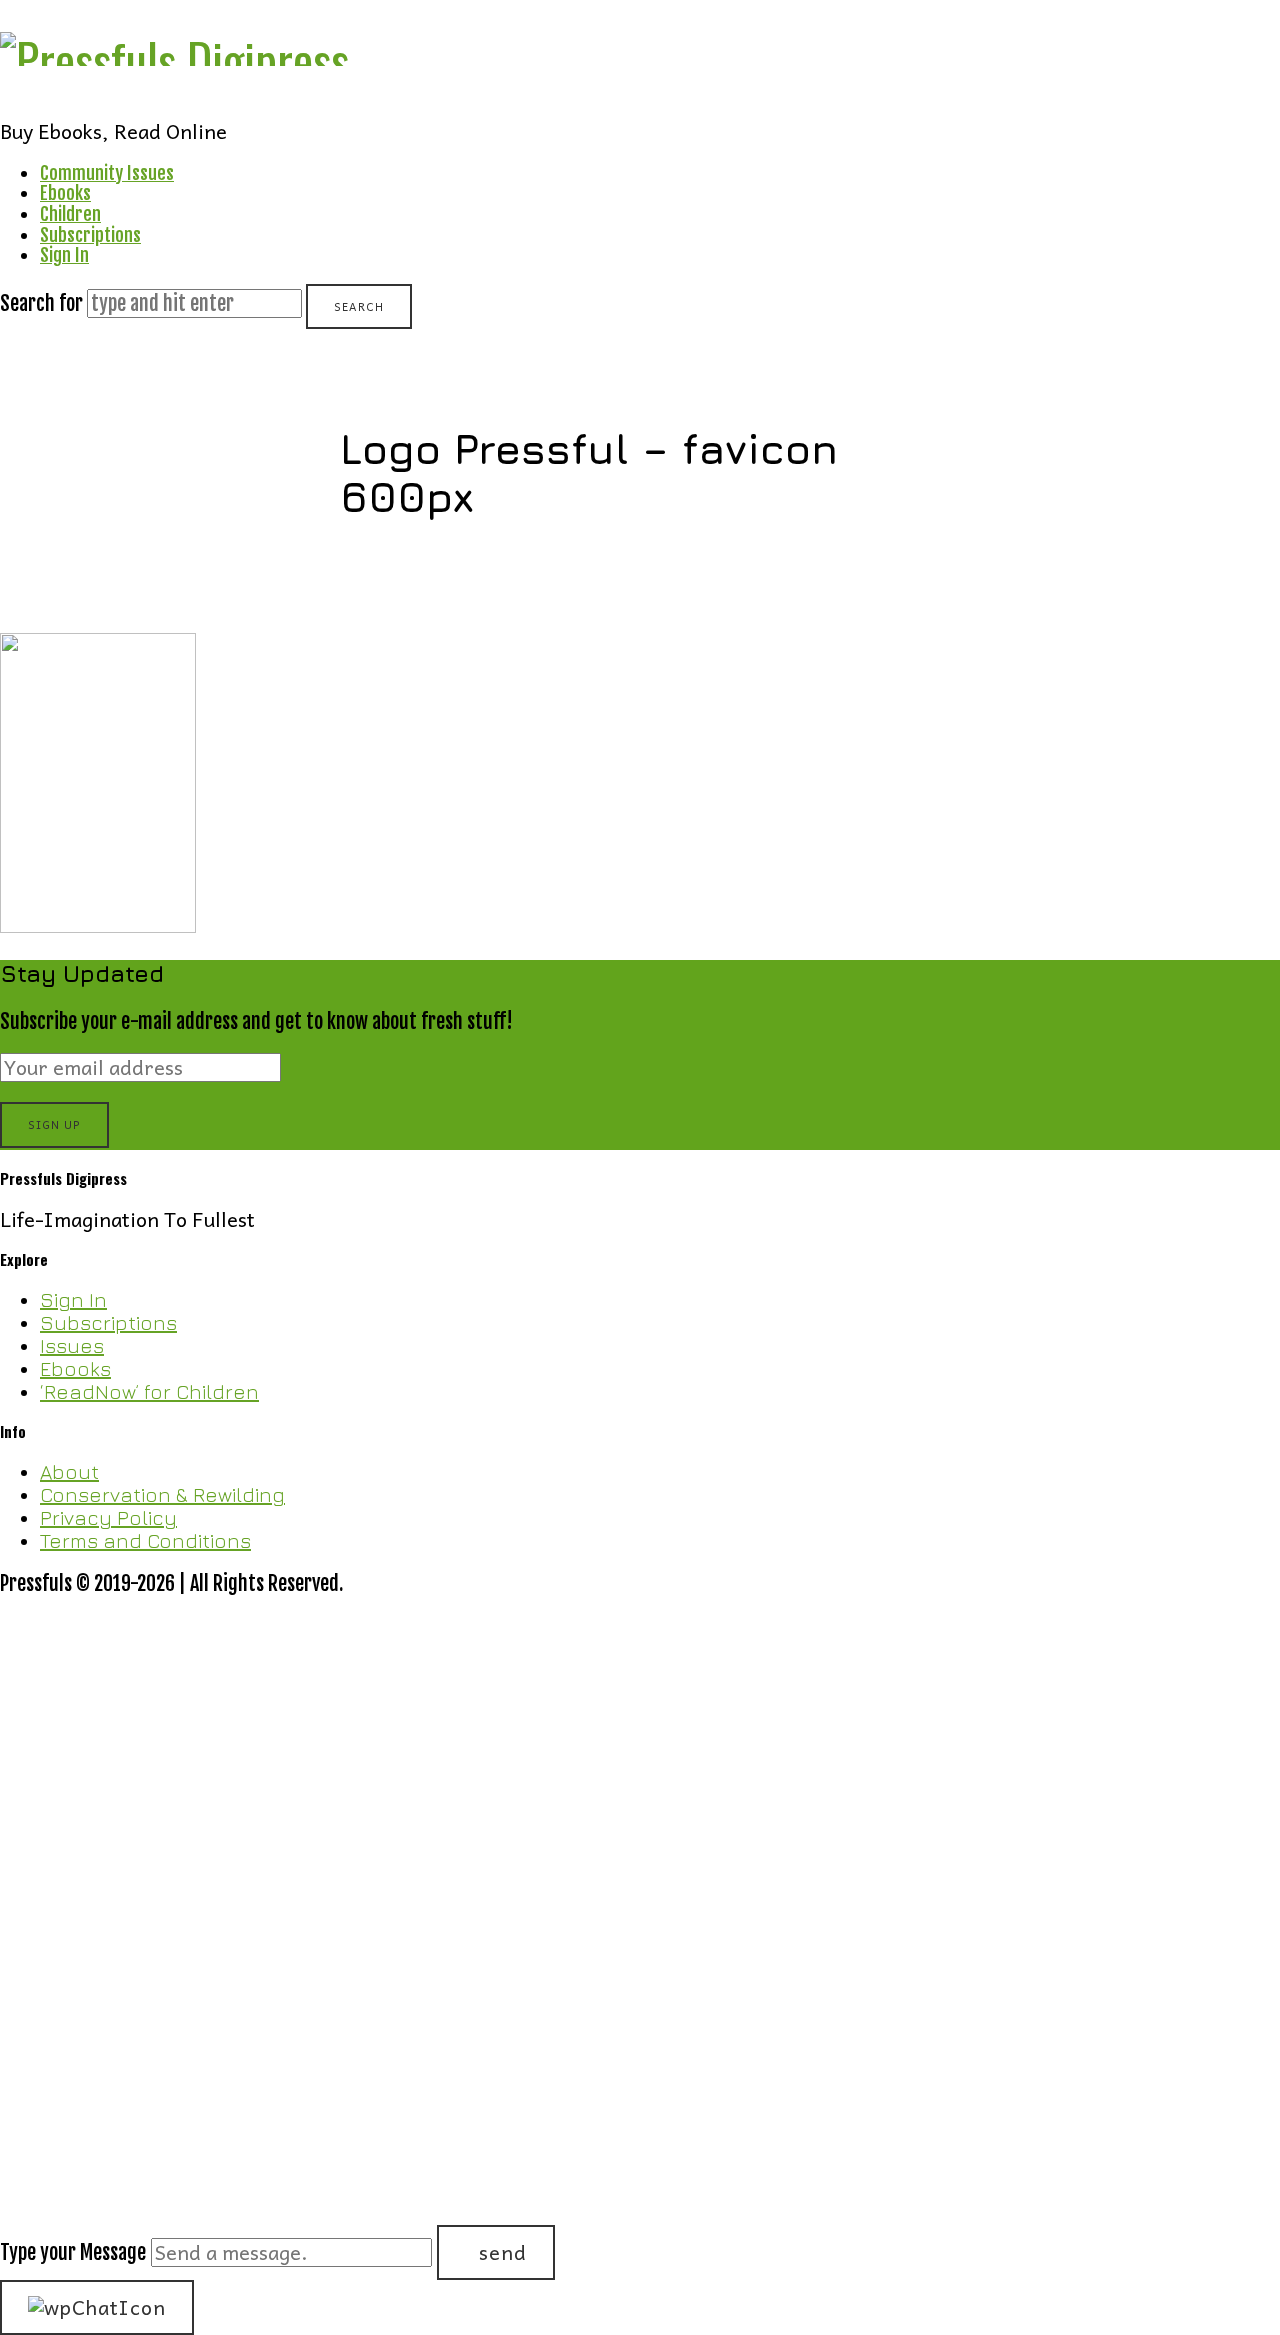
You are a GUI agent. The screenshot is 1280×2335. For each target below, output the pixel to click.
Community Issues (107, 173)
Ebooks (65, 193)
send (503, 2252)
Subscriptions (90, 235)
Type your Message (73, 2252)
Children (70, 214)
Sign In (64, 255)
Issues (72, 1345)
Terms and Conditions (145, 1540)
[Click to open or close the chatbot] (97, 2307)
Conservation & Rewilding (162, 1494)
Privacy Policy (108, 1517)
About (69, 1471)
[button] (640, 1937)
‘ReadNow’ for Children (149, 1391)
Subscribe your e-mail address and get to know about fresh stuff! (256, 1021)
